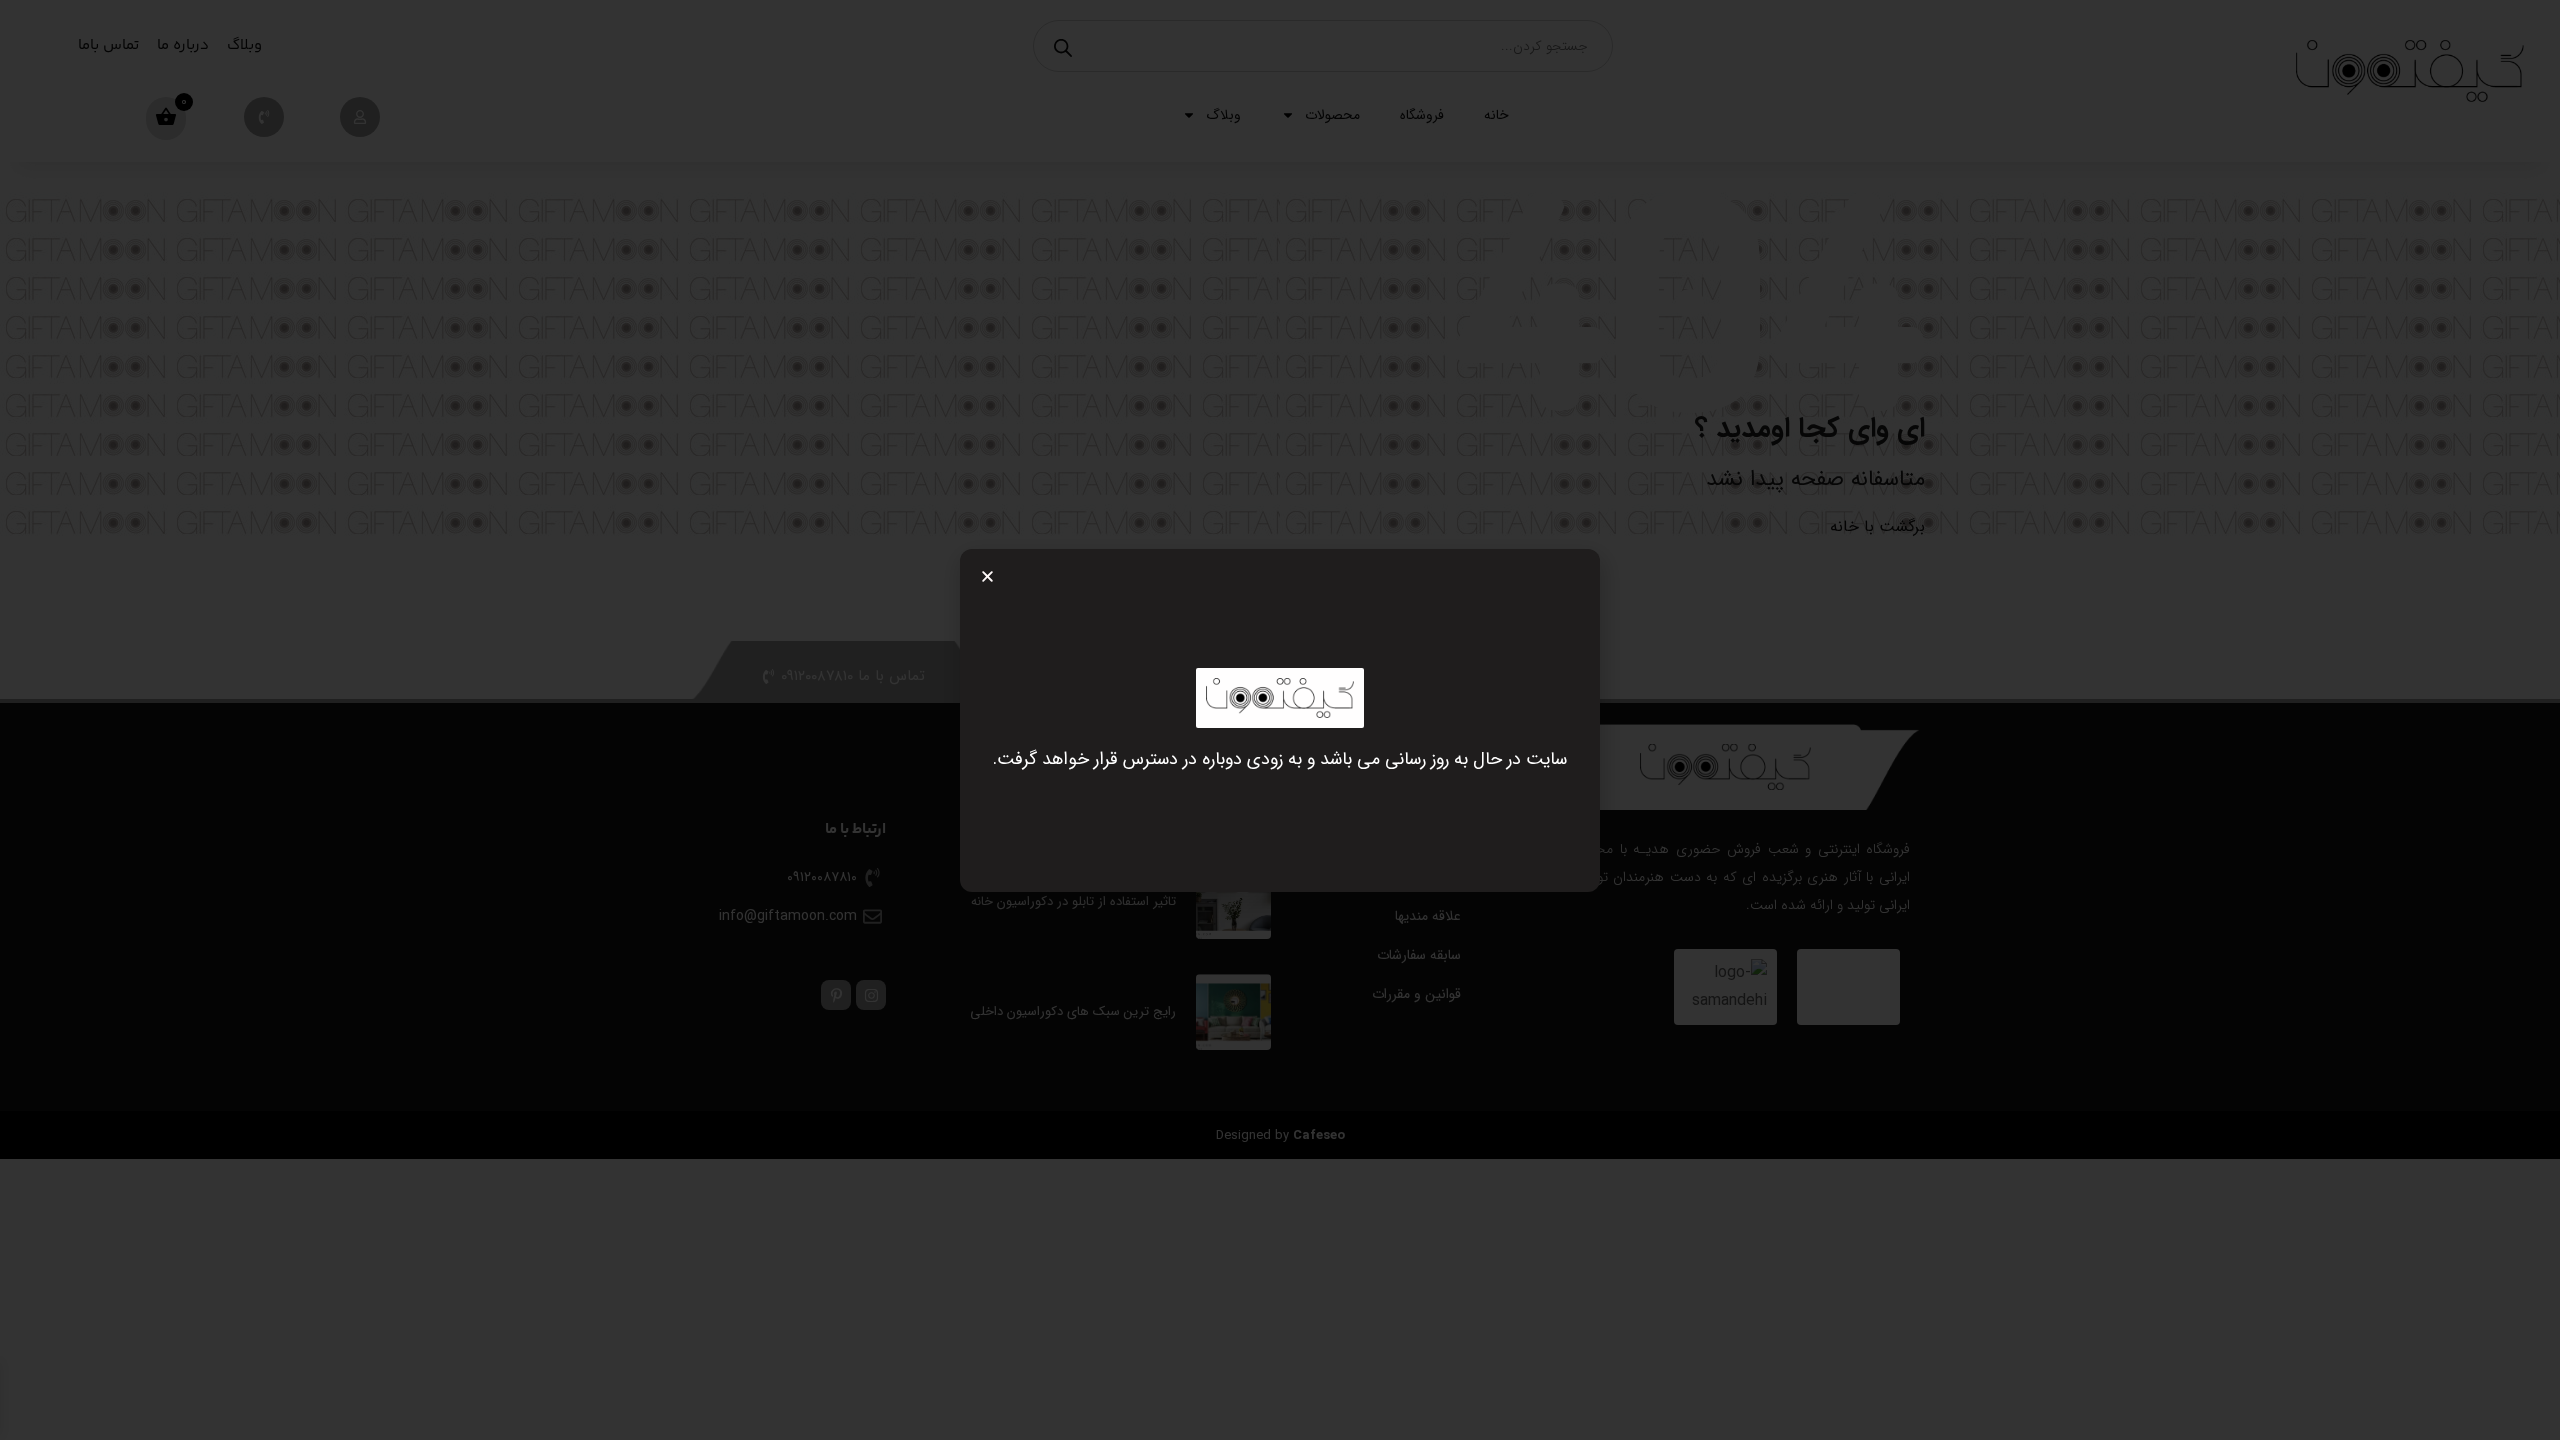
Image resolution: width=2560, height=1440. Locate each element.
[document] (1280, 720)
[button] (987, 576)
